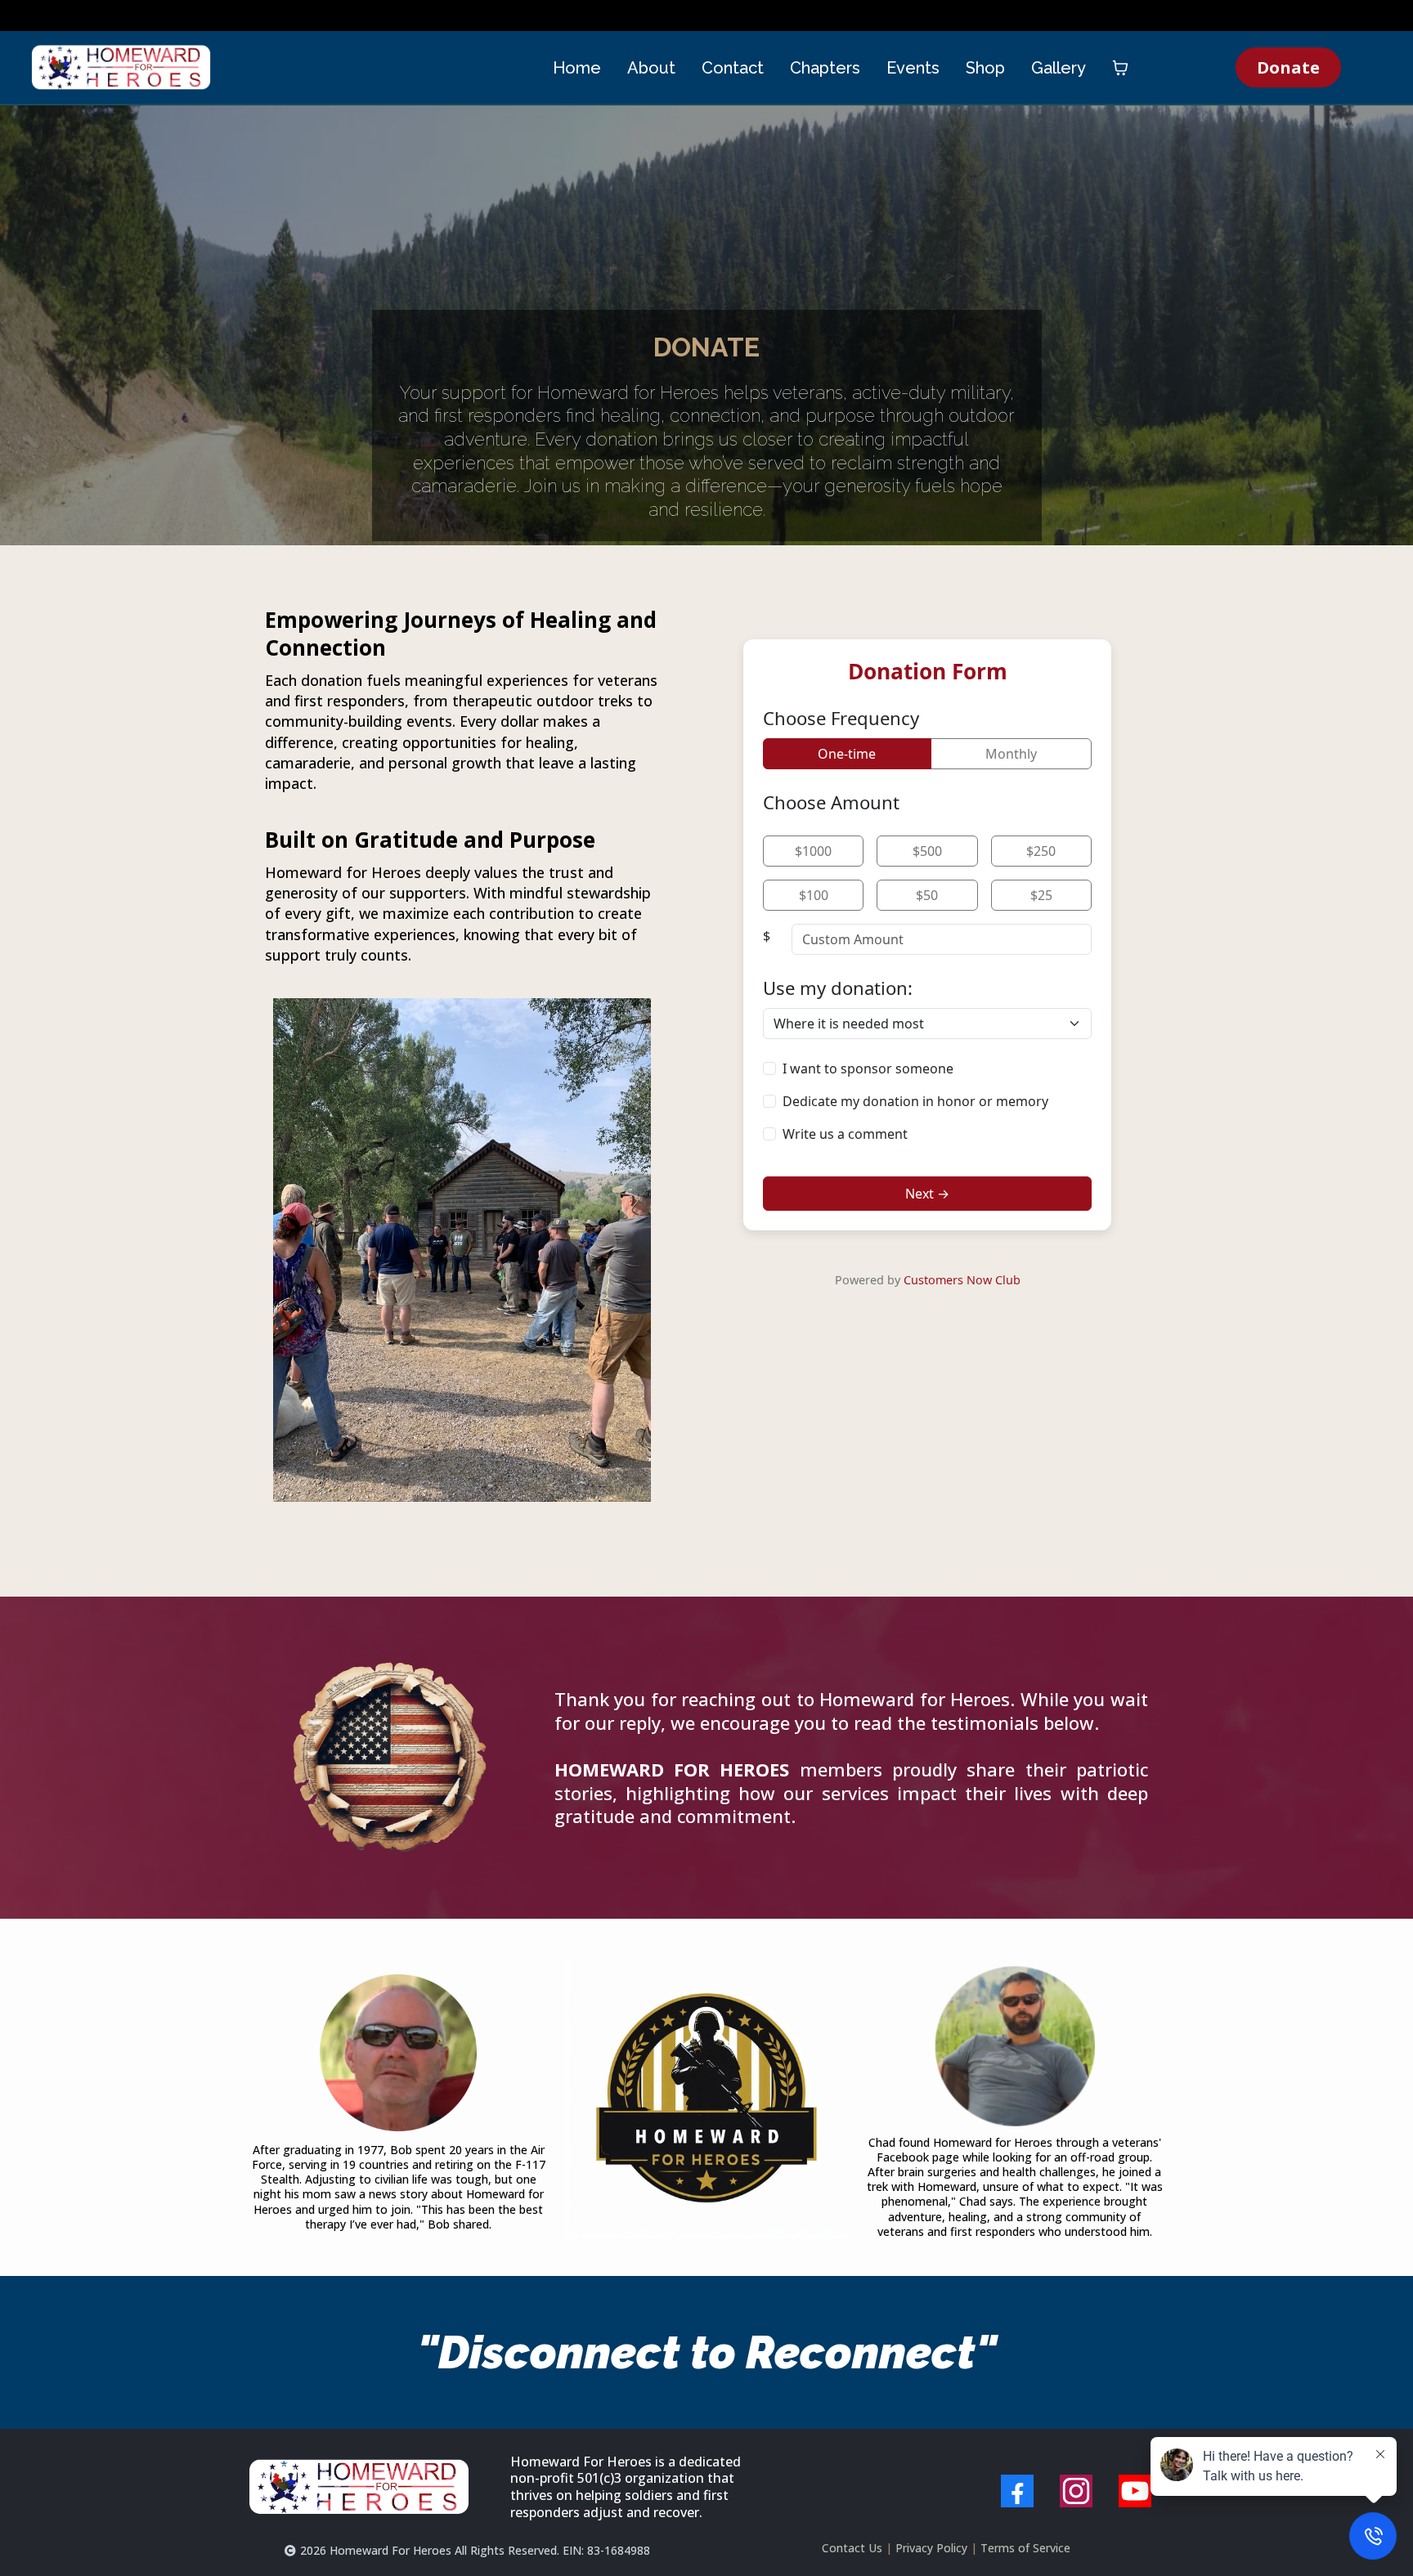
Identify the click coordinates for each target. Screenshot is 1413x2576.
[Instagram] (1076, 2491)
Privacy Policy (931, 2548)
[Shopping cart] (1120, 68)
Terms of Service (1025, 2548)
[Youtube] (1135, 2491)
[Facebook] (1017, 2491)
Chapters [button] (825, 68)
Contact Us (852, 2548)
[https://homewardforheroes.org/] (121, 67)
